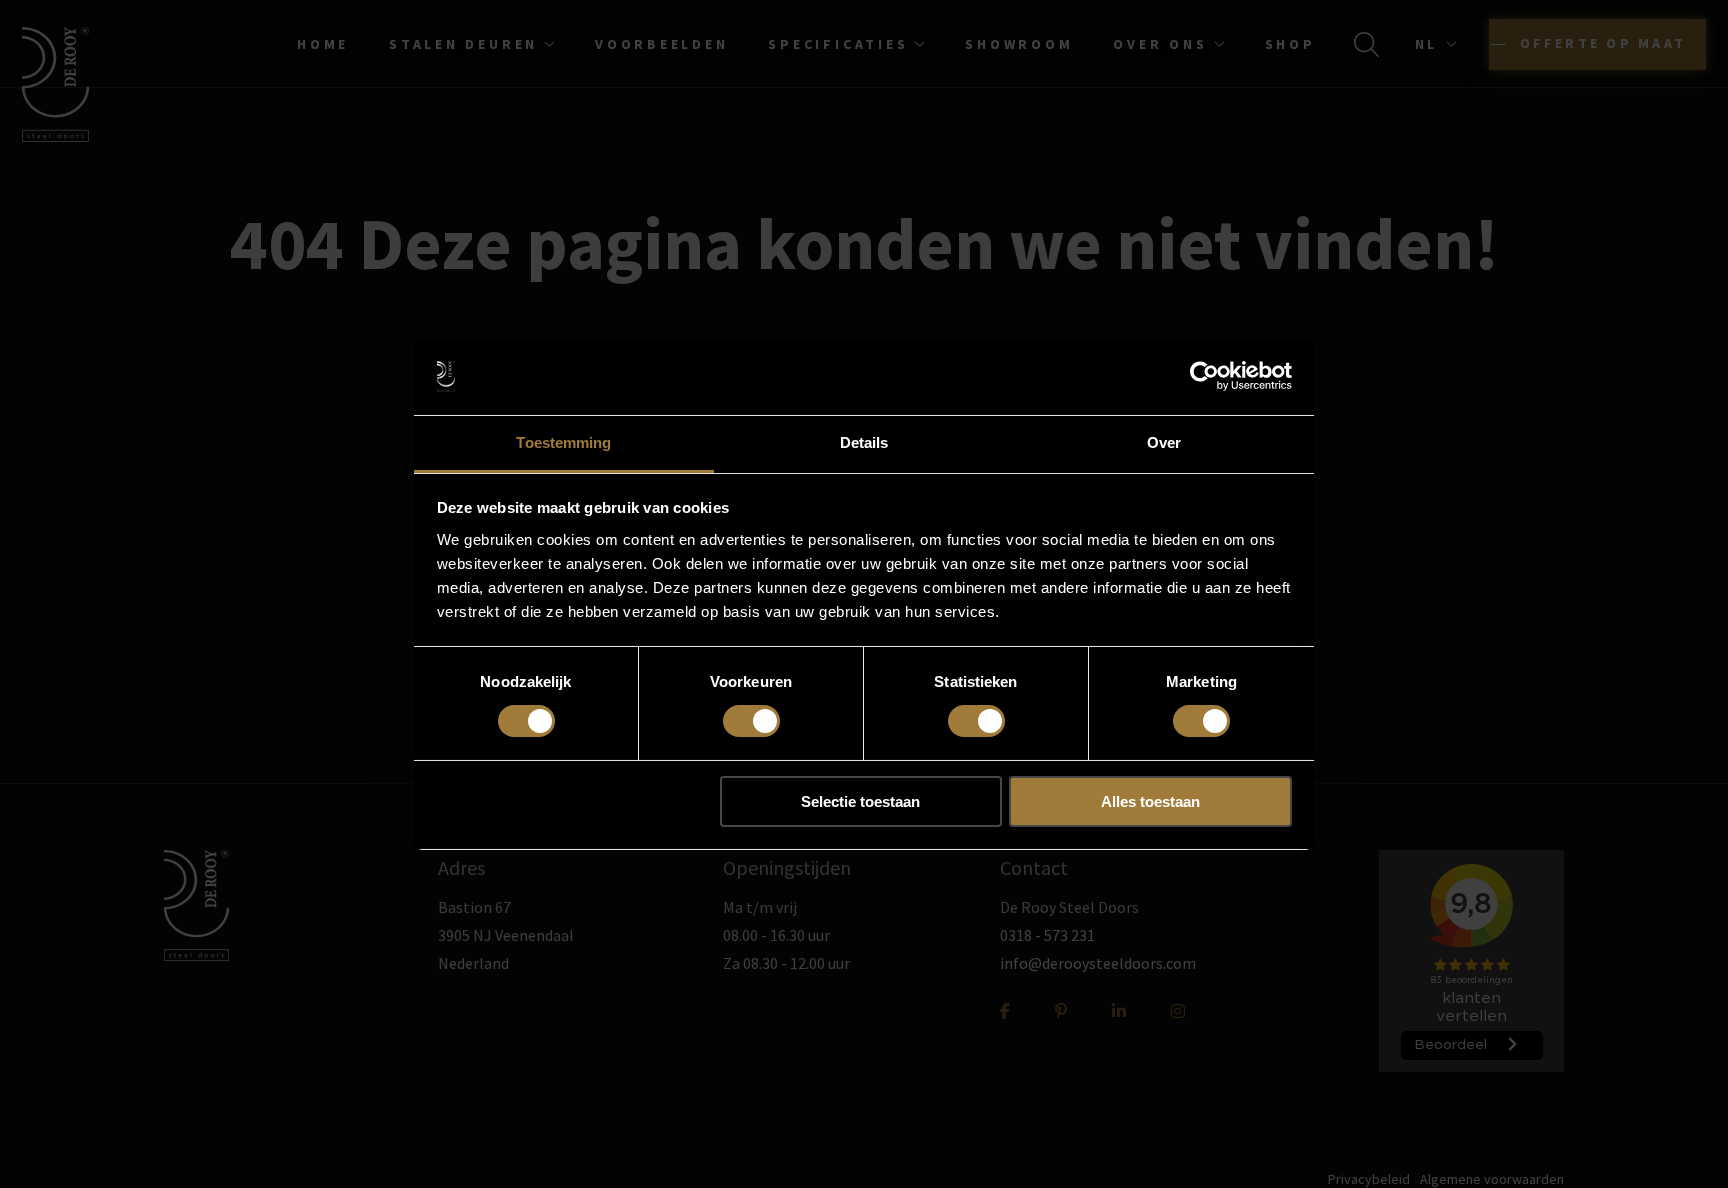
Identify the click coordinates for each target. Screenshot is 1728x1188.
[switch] (751, 721)
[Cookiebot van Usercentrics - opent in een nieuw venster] (1204, 376)
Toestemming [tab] (563, 442)
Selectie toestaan (860, 801)
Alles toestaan (1150, 801)
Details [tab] (864, 442)
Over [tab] (1164, 442)
